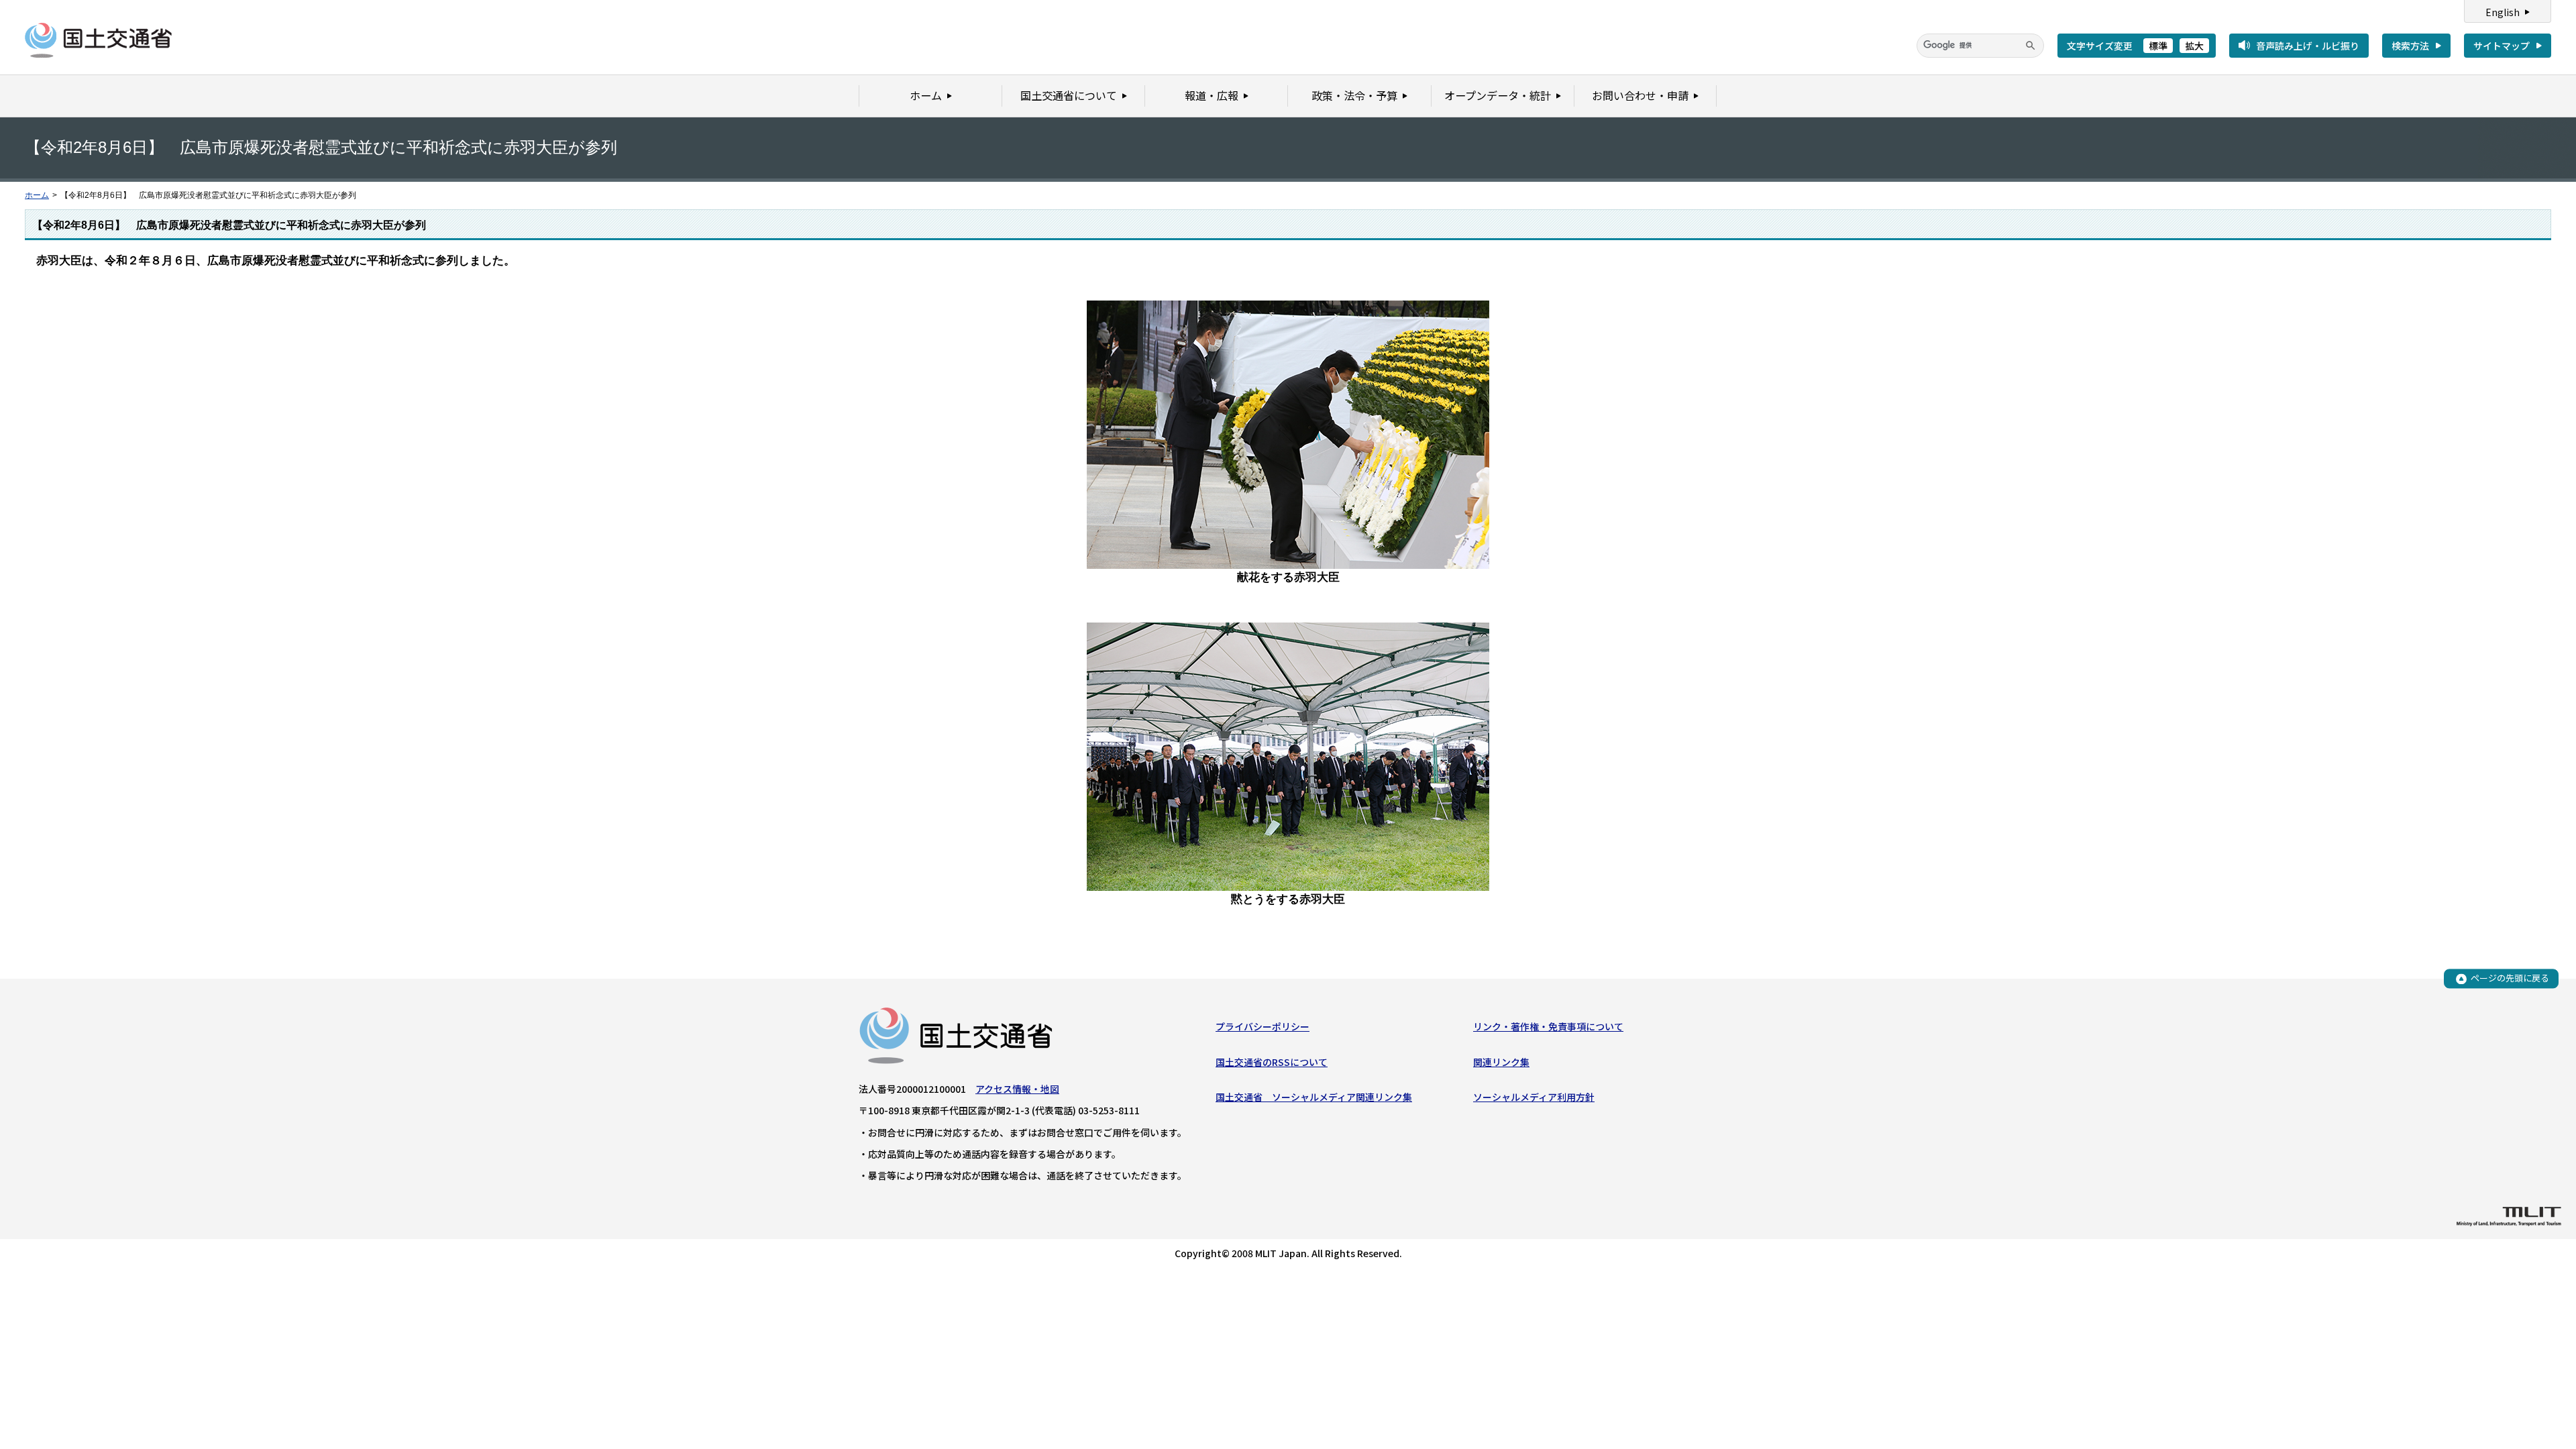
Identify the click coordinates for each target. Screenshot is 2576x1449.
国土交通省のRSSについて (1272, 1062)
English (2503, 12)
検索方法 (2410, 46)
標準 (2158, 46)
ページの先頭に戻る (2510, 978)
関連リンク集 (1501, 1062)
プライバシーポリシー (1263, 1026)
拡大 (2194, 46)
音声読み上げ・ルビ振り (2308, 46)
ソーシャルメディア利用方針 (1534, 1097)
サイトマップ (2502, 46)
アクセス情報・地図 (1017, 1089)
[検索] (2031, 46)
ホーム (37, 195)
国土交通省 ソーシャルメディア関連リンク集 (1314, 1097)
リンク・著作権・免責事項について (1548, 1026)
